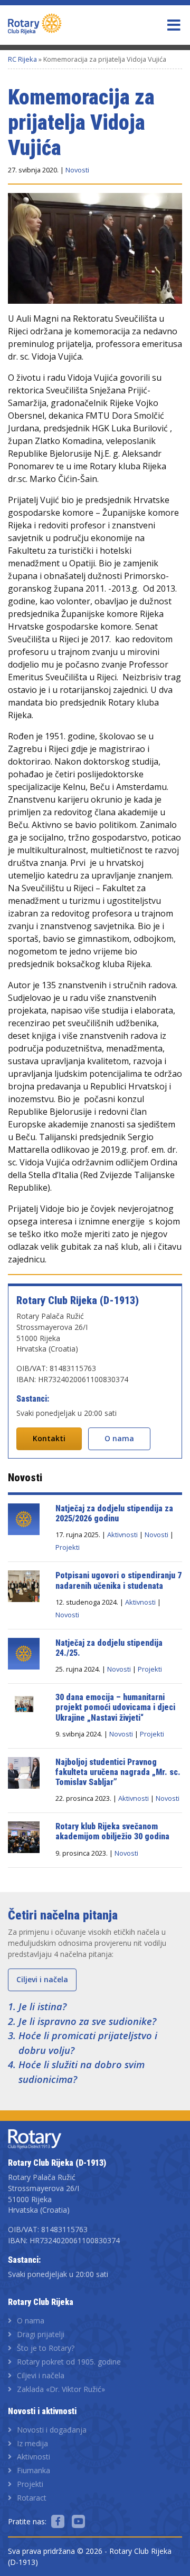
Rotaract (32, 2498)
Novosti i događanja (52, 2430)
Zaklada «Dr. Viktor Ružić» (61, 2389)
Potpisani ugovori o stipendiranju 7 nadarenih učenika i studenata (118, 1580)
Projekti (68, 1547)
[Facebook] (58, 2521)
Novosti (77, 170)
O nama (119, 1438)
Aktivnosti (122, 1535)
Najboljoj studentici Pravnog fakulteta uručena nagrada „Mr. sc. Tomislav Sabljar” (118, 1772)
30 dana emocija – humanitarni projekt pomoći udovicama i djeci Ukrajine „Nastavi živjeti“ (116, 1707)
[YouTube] (78, 2521)
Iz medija (32, 2443)
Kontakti (49, 1438)
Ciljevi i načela (42, 1979)
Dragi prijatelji (41, 2334)
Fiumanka (34, 2470)
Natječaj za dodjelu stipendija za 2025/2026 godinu (114, 1513)
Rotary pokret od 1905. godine (69, 2362)
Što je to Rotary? (46, 2348)
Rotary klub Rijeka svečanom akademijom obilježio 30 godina (112, 1831)
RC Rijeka (22, 59)
